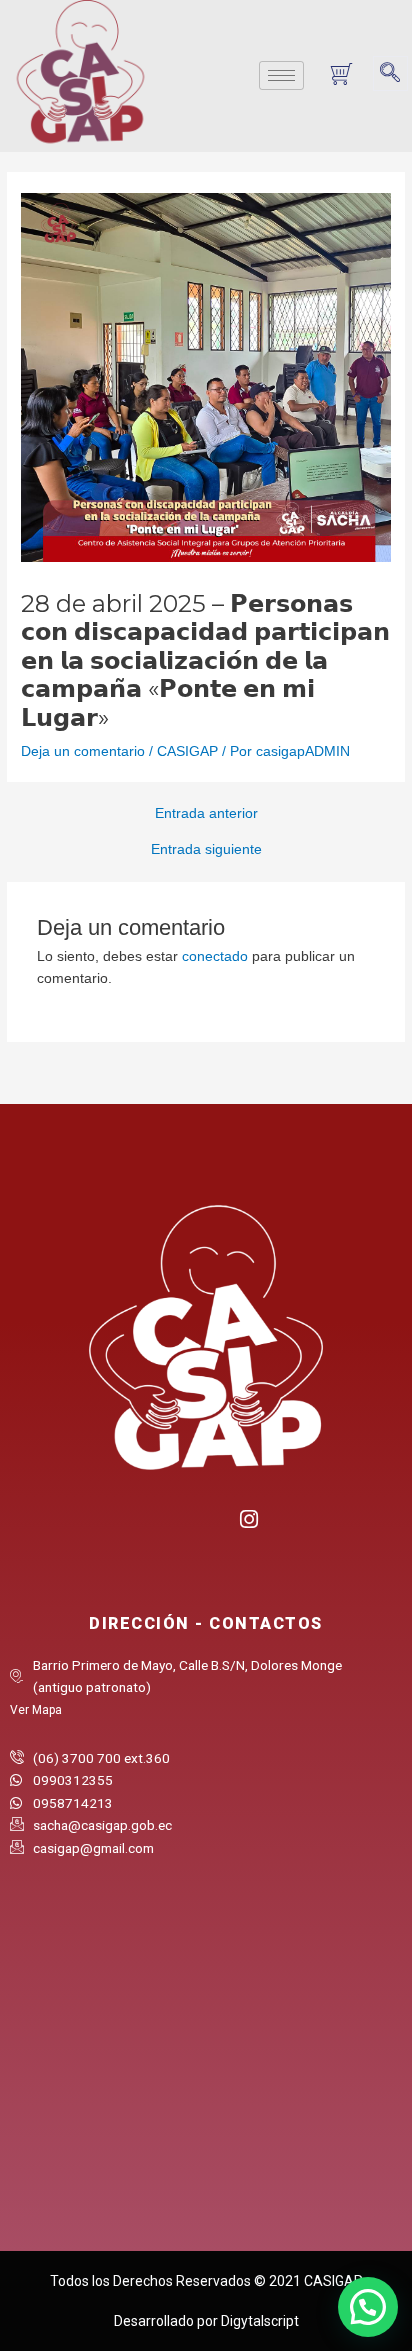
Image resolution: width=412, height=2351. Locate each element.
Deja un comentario (83, 751)
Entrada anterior (206, 814)
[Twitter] (206, 1526)
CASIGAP (187, 751)
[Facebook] (165, 1526)
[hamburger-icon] (281, 75)
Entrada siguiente (206, 850)
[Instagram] (247, 1516)
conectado (215, 956)
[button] (390, 73)
